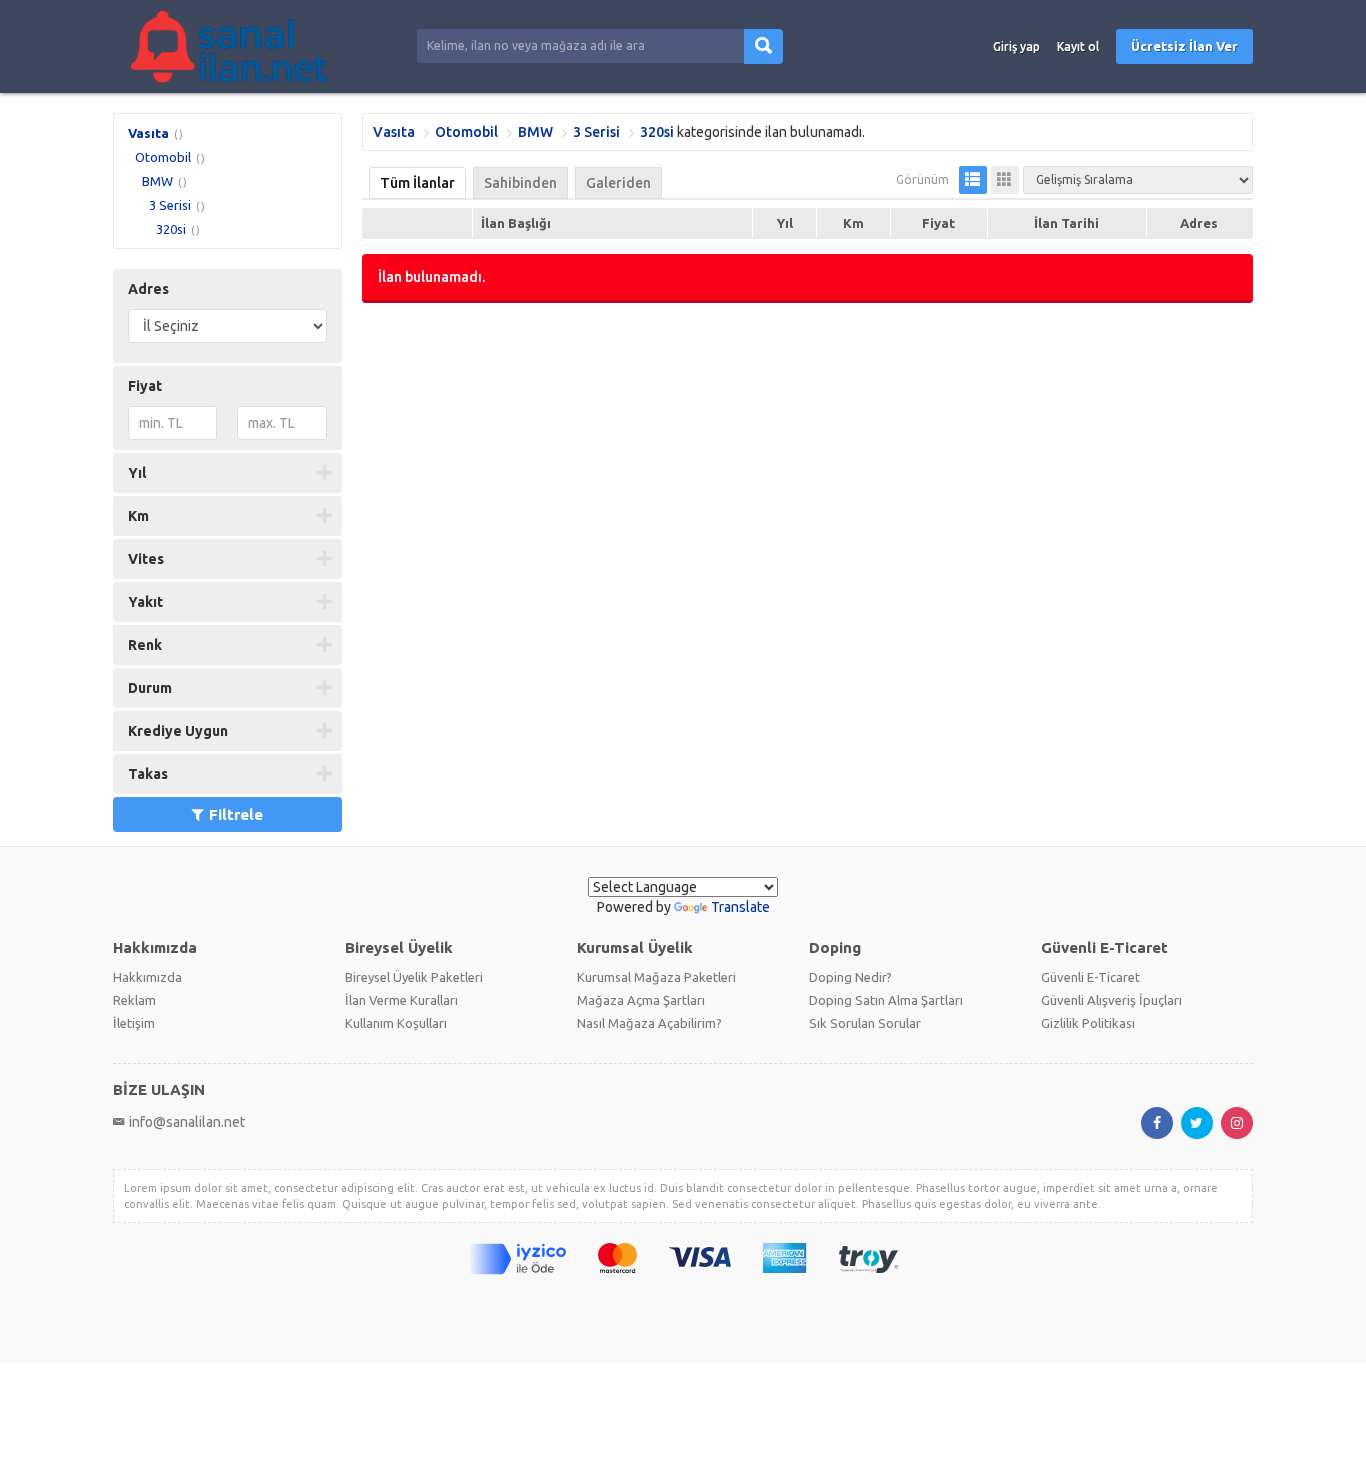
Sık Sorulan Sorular (865, 1023)
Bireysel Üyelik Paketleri (414, 977)
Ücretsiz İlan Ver (1184, 46)
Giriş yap (1016, 46)
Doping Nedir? (850, 977)
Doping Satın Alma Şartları (886, 1000)
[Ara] (763, 46)
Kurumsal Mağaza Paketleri (656, 977)
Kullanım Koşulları (396, 1023)
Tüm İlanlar (417, 183)
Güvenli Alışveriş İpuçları (1111, 1000)
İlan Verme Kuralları (401, 1000)
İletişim (134, 1023)
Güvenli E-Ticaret (1090, 977)
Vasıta (148, 133)
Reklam (134, 1000)
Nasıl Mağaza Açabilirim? (649, 1023)
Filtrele (236, 814)
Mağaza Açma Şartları (641, 1000)
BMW (157, 181)
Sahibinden (520, 183)
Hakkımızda (147, 977)
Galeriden (618, 183)
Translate (740, 907)
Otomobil (163, 157)
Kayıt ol (1078, 46)
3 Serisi (170, 205)
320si (171, 229)
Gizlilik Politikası (1088, 1023)
